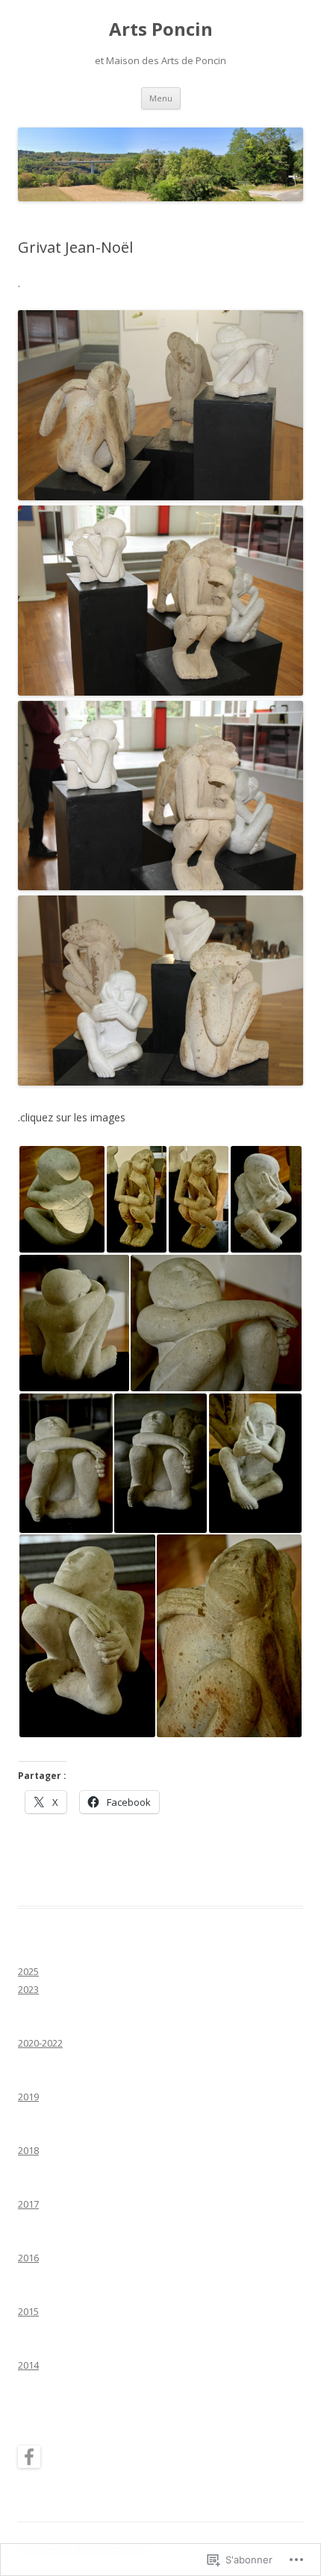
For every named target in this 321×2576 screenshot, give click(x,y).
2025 (28, 1971)
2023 (28, 1989)
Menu (161, 98)
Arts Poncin (161, 29)
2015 (28, 2311)
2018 (28, 2150)
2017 (28, 2204)
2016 (28, 2258)
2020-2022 (40, 2043)
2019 (28, 2097)
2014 (28, 2365)
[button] (62, 1199)
